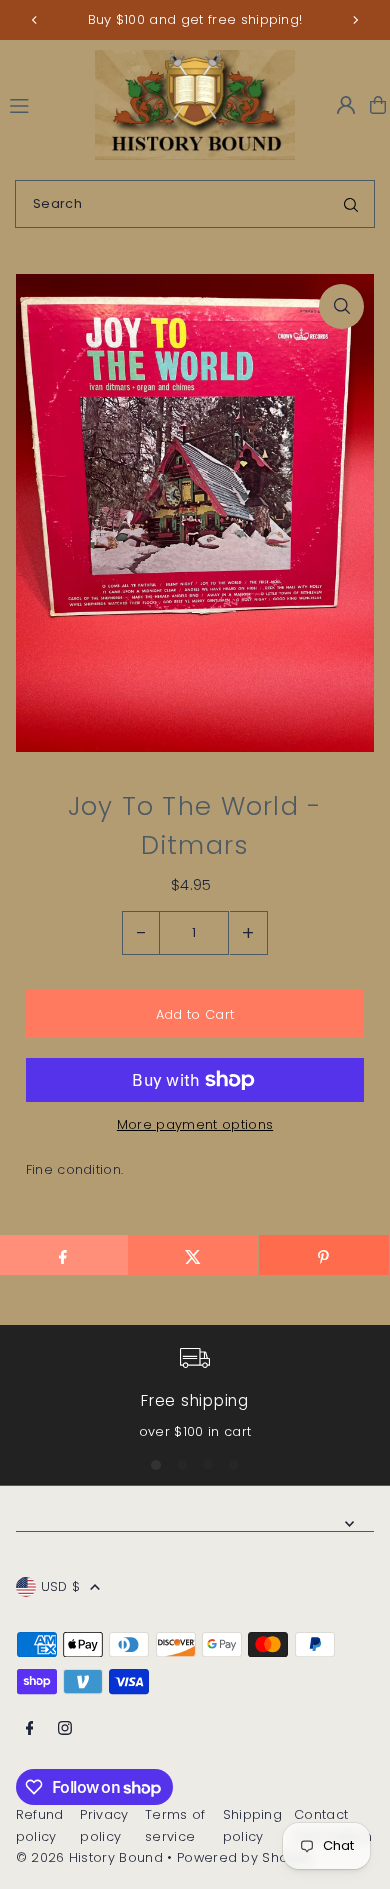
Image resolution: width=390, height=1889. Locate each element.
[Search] (351, 204)
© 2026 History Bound (89, 1857)
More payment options (195, 1124)
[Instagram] (65, 1729)
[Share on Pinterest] (324, 1255)
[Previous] (35, 20)
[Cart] (378, 105)
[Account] (346, 105)
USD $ (61, 1586)
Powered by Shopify (245, 1857)
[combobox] (195, 204)
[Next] (355, 20)
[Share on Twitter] (193, 1255)
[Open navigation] (43, 104)
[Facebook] (30, 1729)
